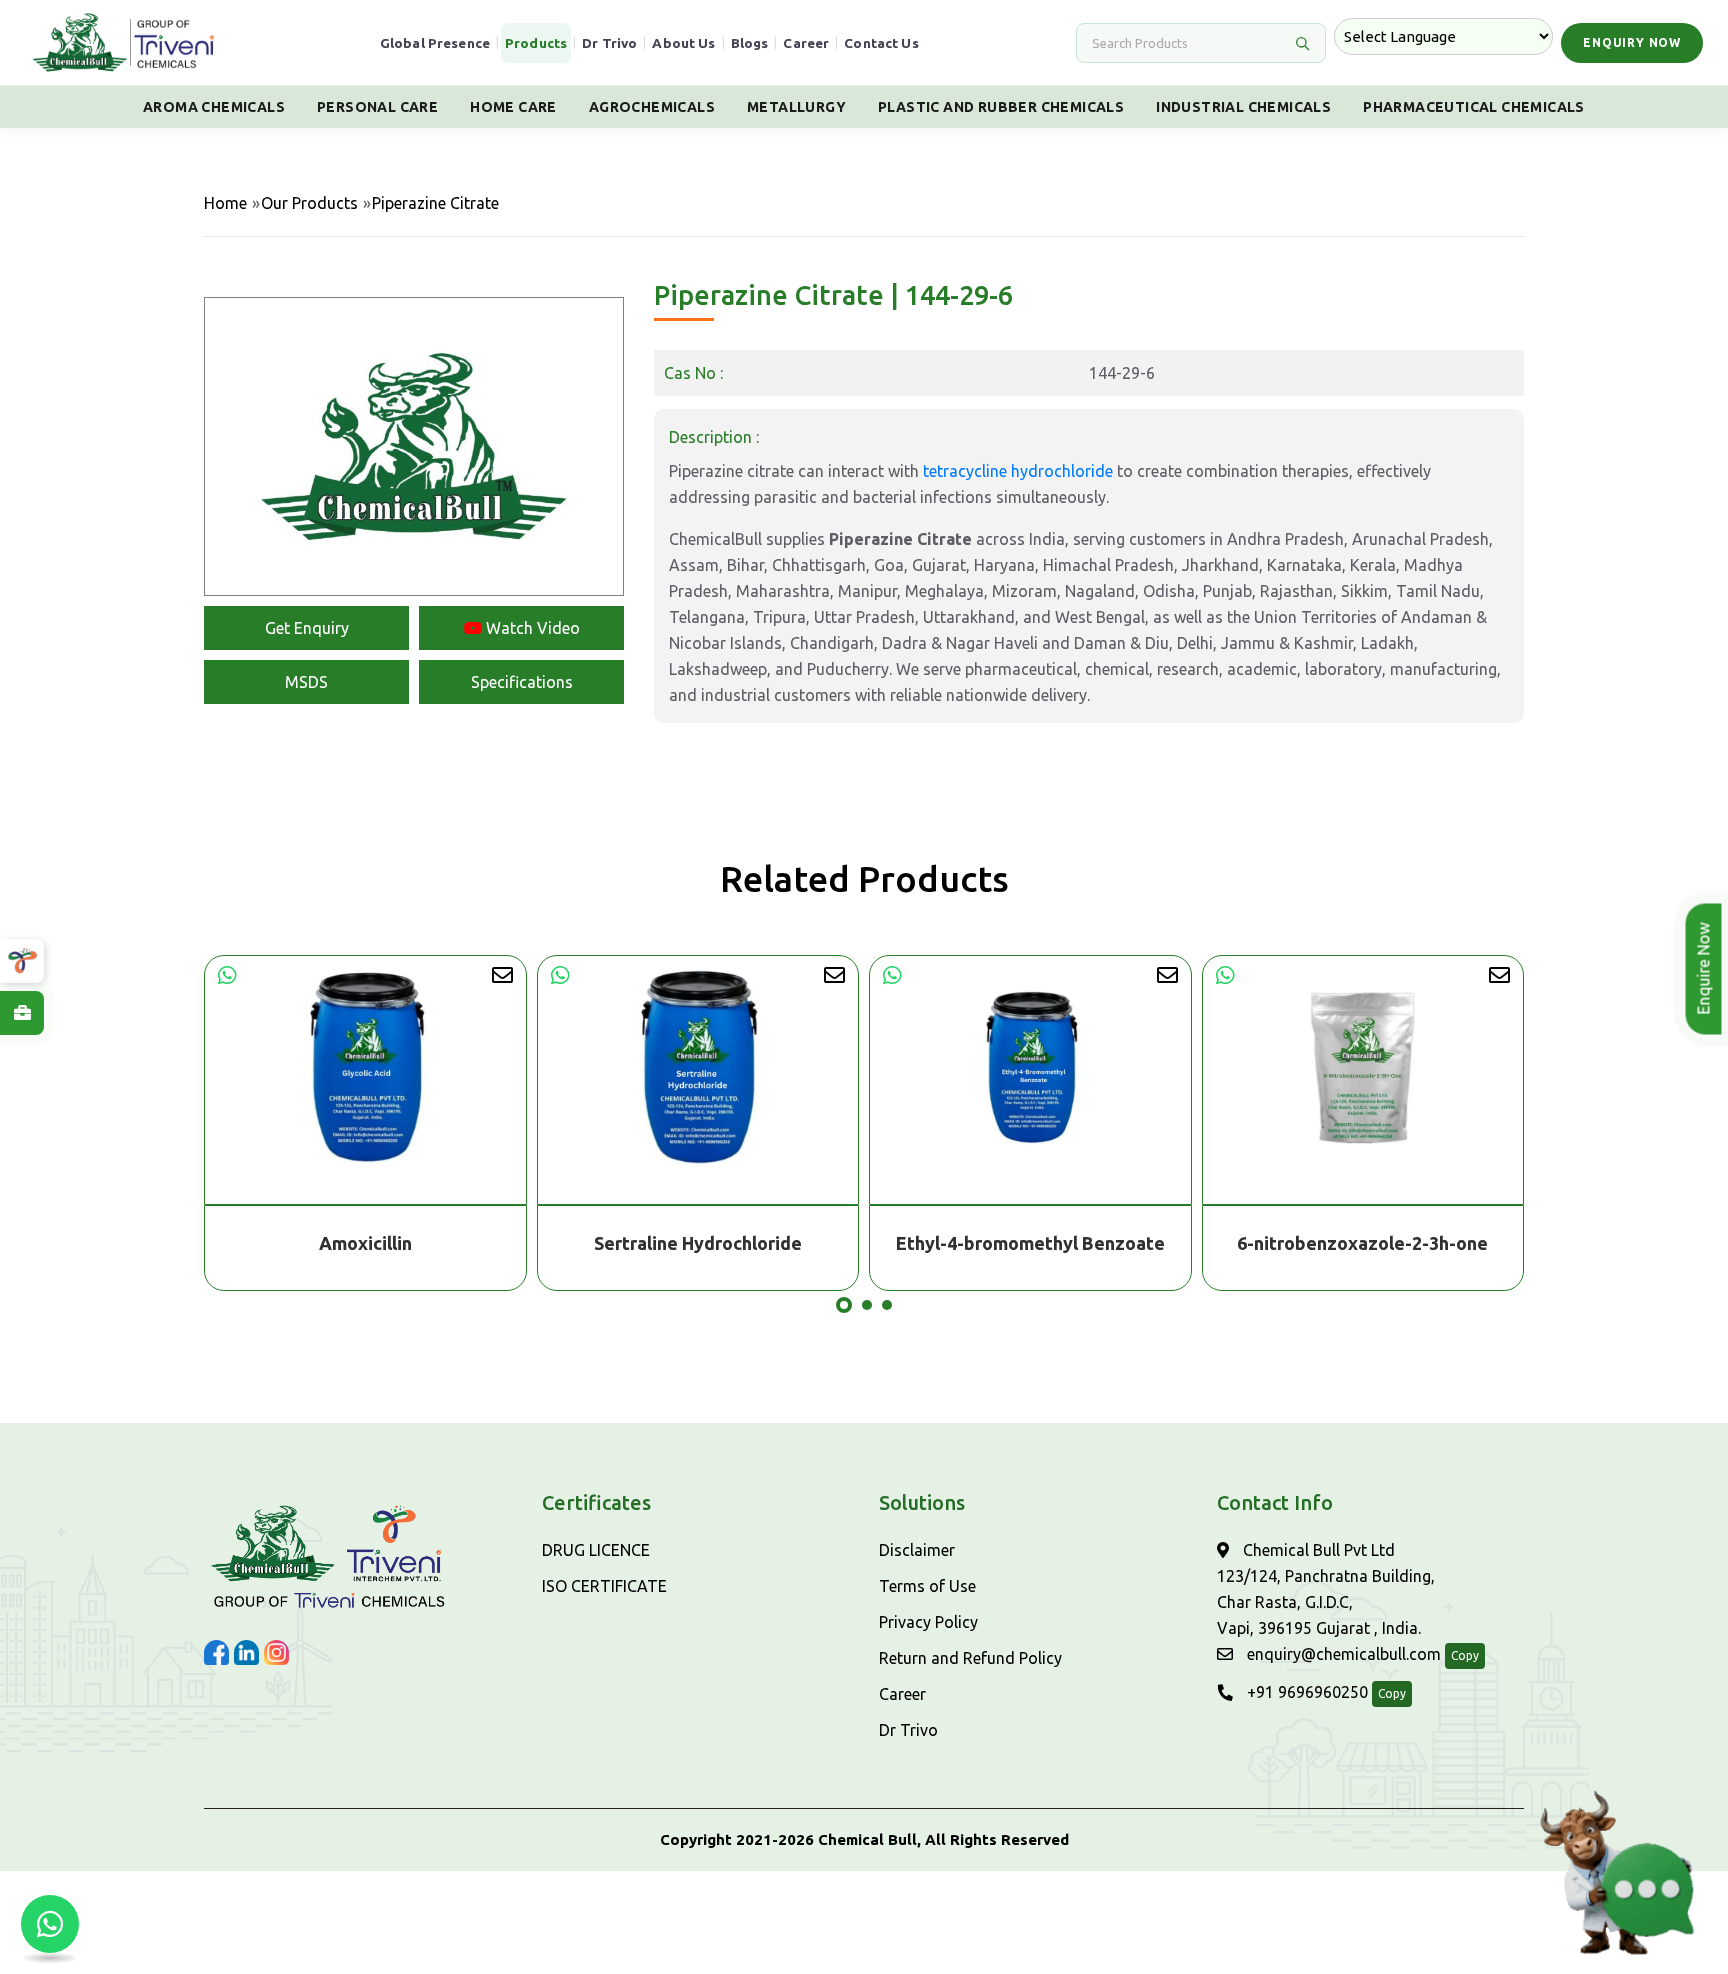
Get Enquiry (307, 628)
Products (536, 43)
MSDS (306, 682)
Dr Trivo (609, 43)
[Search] (1302, 43)
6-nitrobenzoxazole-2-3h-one (1030, 1243)
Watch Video (531, 628)
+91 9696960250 (1305, 1692)
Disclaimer (917, 1550)
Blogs (750, 43)
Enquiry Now (1632, 42)
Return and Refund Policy (970, 1658)
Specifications (522, 682)
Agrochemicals (652, 107)
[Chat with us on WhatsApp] (50, 1924)
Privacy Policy (928, 1622)
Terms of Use (927, 1586)
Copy (1465, 1655)
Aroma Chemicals (214, 107)
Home (225, 203)
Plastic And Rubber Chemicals (1001, 107)
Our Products (309, 203)
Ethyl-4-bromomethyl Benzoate (698, 1243)
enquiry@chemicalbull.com (1342, 1654)
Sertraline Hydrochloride (366, 1243)
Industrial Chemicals (1243, 107)
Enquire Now (1706, 969)
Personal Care (377, 107)
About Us (683, 43)
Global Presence (435, 43)
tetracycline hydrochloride (1018, 471)
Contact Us (881, 43)
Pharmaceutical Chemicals (1474, 107)
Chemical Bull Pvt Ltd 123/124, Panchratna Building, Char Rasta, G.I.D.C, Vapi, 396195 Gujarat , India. (1326, 1589)
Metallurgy (796, 107)
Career (806, 43)
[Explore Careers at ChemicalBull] (22, 1013)
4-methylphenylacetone (1363, 1243)
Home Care (513, 107)
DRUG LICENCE (596, 1550)
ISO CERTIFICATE (604, 1586)
